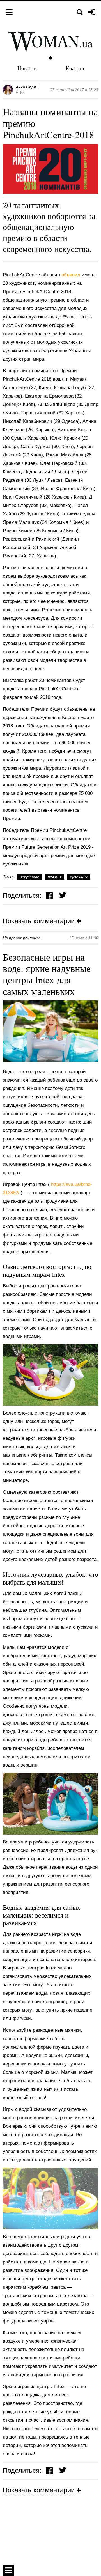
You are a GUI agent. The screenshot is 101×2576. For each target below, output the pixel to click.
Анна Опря (26, 87)
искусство (29, 877)
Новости (27, 68)
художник (79, 877)
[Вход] (92, 12)
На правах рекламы (21, 938)
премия (55, 877)
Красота (75, 68)
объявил (72, 275)
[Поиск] (80, 12)
